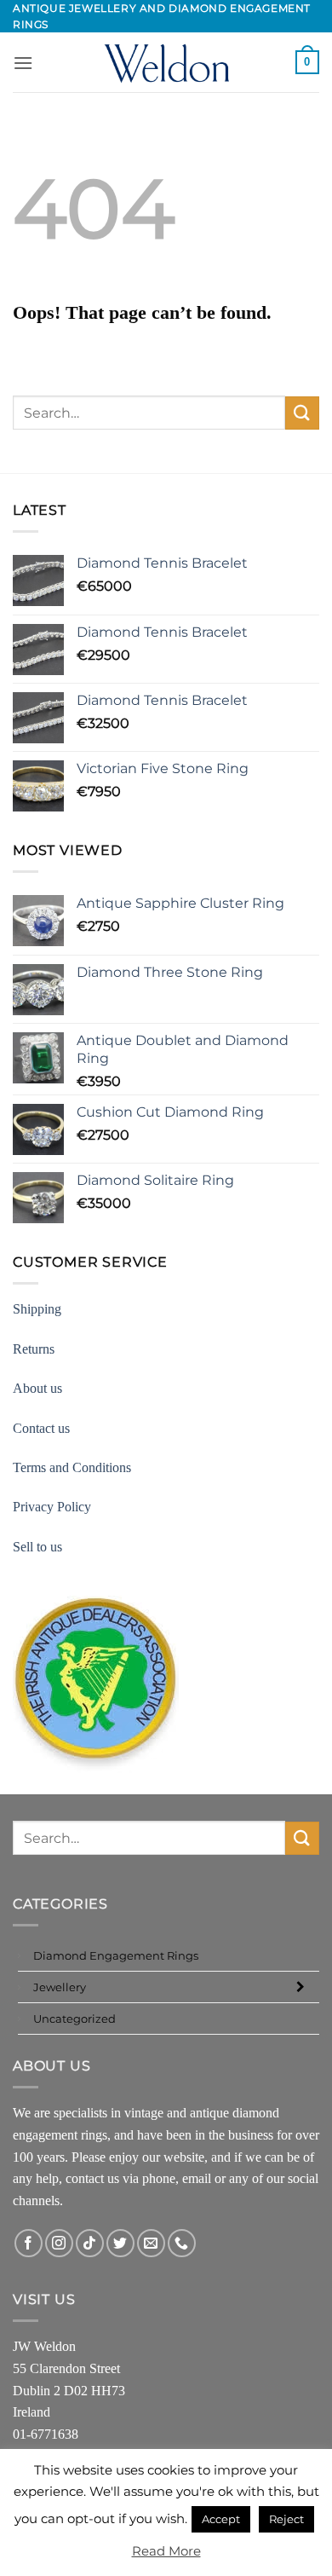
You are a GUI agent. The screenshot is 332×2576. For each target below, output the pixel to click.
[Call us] (182, 2243)
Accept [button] (221, 2519)
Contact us (41, 1428)
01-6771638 (46, 2434)
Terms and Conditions (72, 1467)
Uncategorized (74, 2019)
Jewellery (60, 1987)
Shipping (37, 1309)
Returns (34, 1349)
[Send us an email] (151, 2243)
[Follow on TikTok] (90, 2243)
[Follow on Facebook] (29, 2243)
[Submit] (302, 413)
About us (37, 1388)
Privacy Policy (52, 1507)
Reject (286, 2519)
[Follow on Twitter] (120, 2243)
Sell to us (37, 1547)
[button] (23, 63)
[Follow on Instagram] (59, 2243)
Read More (166, 2551)
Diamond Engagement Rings (116, 1955)
